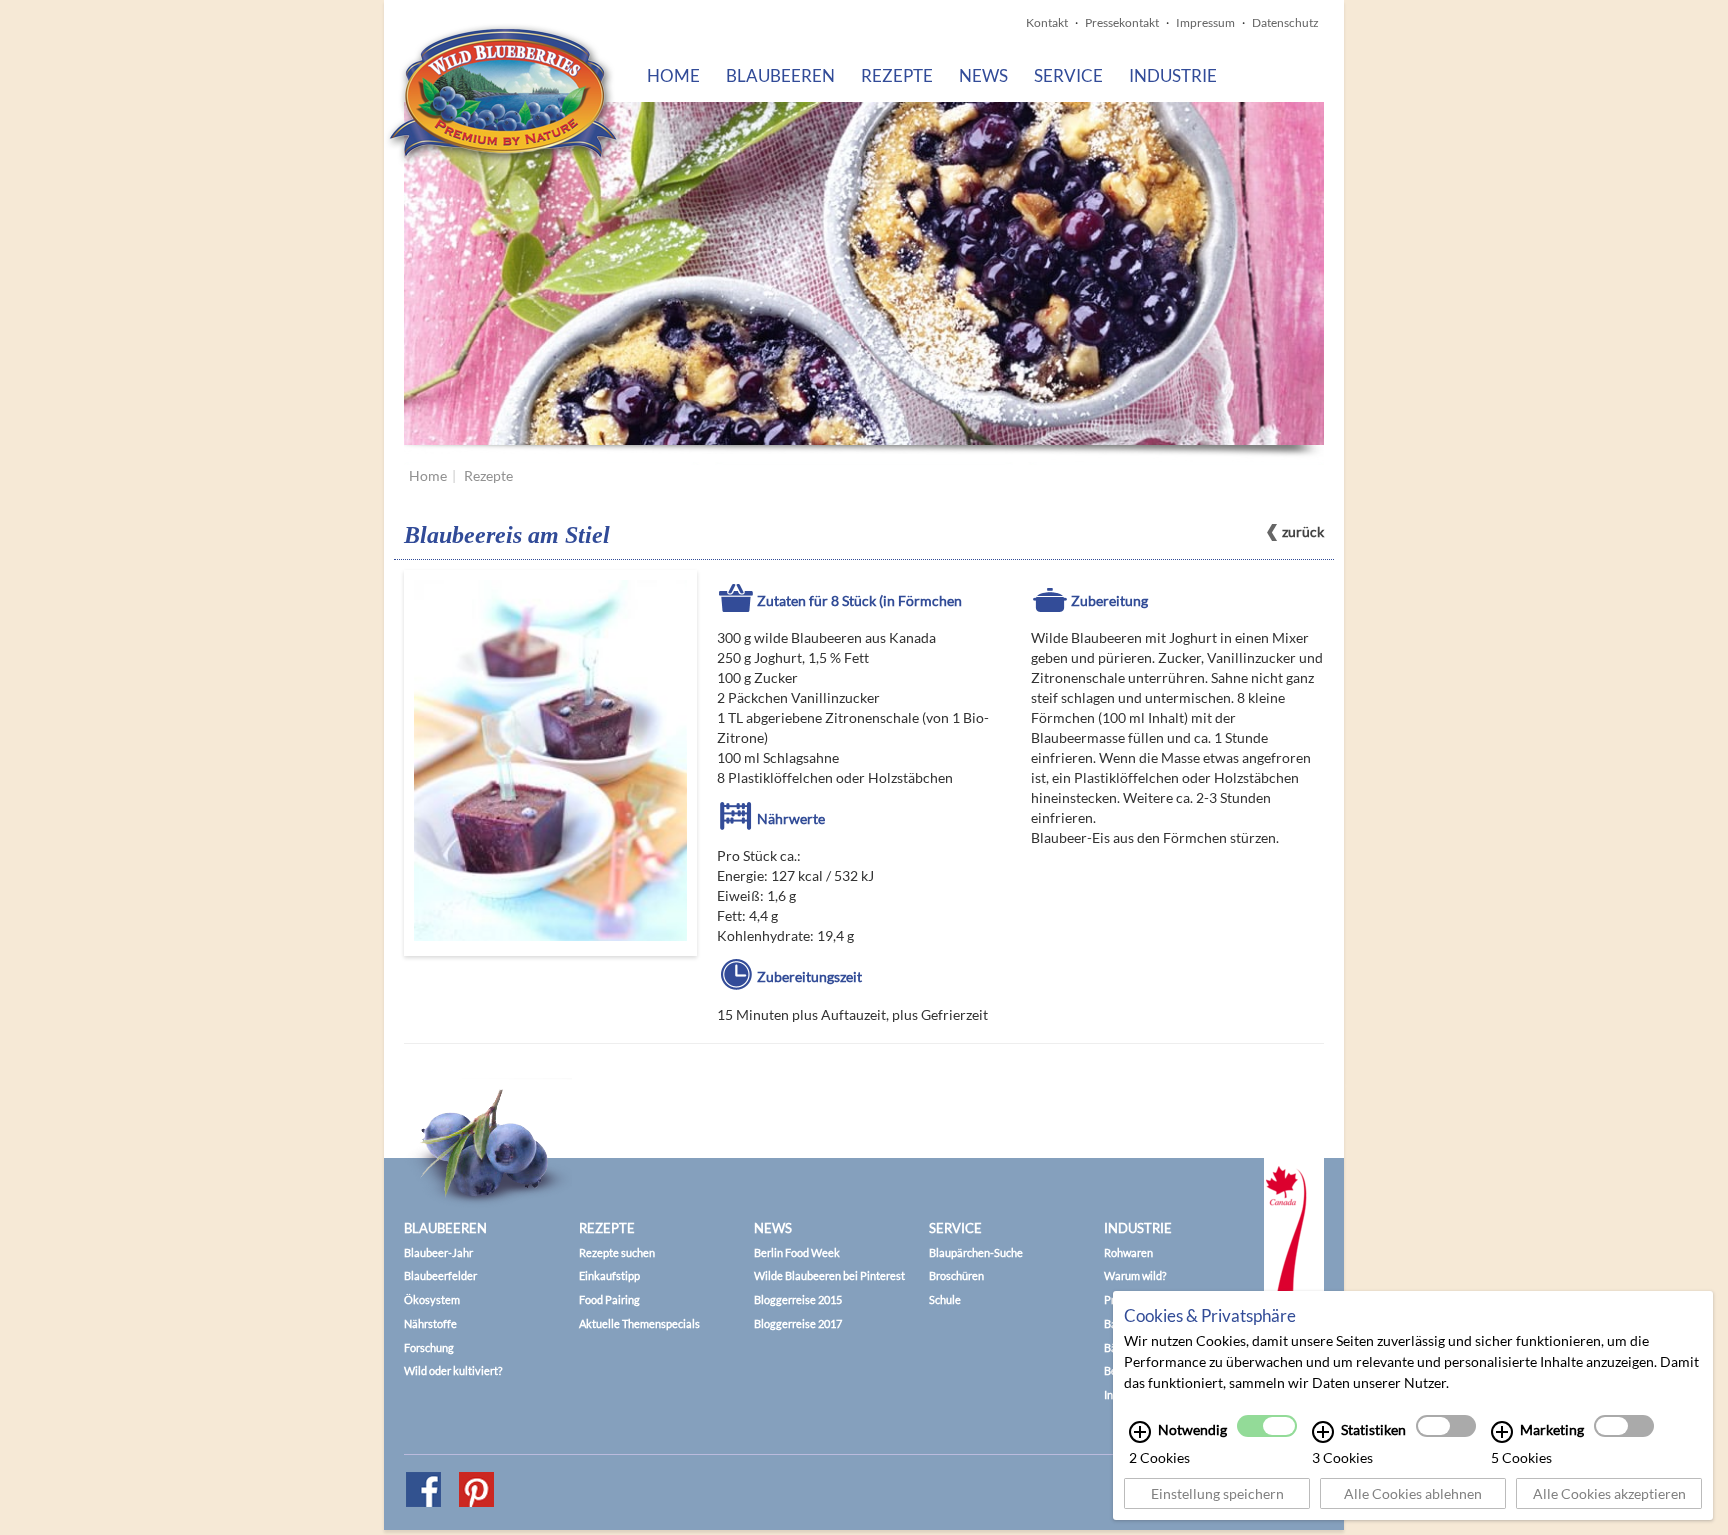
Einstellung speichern (1217, 1493)
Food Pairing (609, 1299)
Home (673, 75)
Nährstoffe (430, 1323)
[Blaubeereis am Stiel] (550, 763)
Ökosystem (432, 1299)
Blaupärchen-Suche (976, 1252)
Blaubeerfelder (440, 1275)
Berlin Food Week (797, 1252)
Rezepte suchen (617, 1252)
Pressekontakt (1122, 22)
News (983, 75)
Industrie (1173, 75)
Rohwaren (1128, 1252)
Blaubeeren (780, 75)
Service (1068, 75)
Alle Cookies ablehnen (1413, 1493)
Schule (945, 1299)
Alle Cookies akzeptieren (1609, 1493)
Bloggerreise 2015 (798, 1299)
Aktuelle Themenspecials (639, 1323)
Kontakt (1047, 22)
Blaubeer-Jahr (438, 1252)
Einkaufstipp (609, 1275)
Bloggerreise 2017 (798, 1323)
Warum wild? (1135, 1275)
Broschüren (956, 1275)
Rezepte (897, 75)
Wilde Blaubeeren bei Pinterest (829, 1275)
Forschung (429, 1347)
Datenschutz (1285, 22)
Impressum (1205, 22)
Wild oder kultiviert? (453, 1370)
